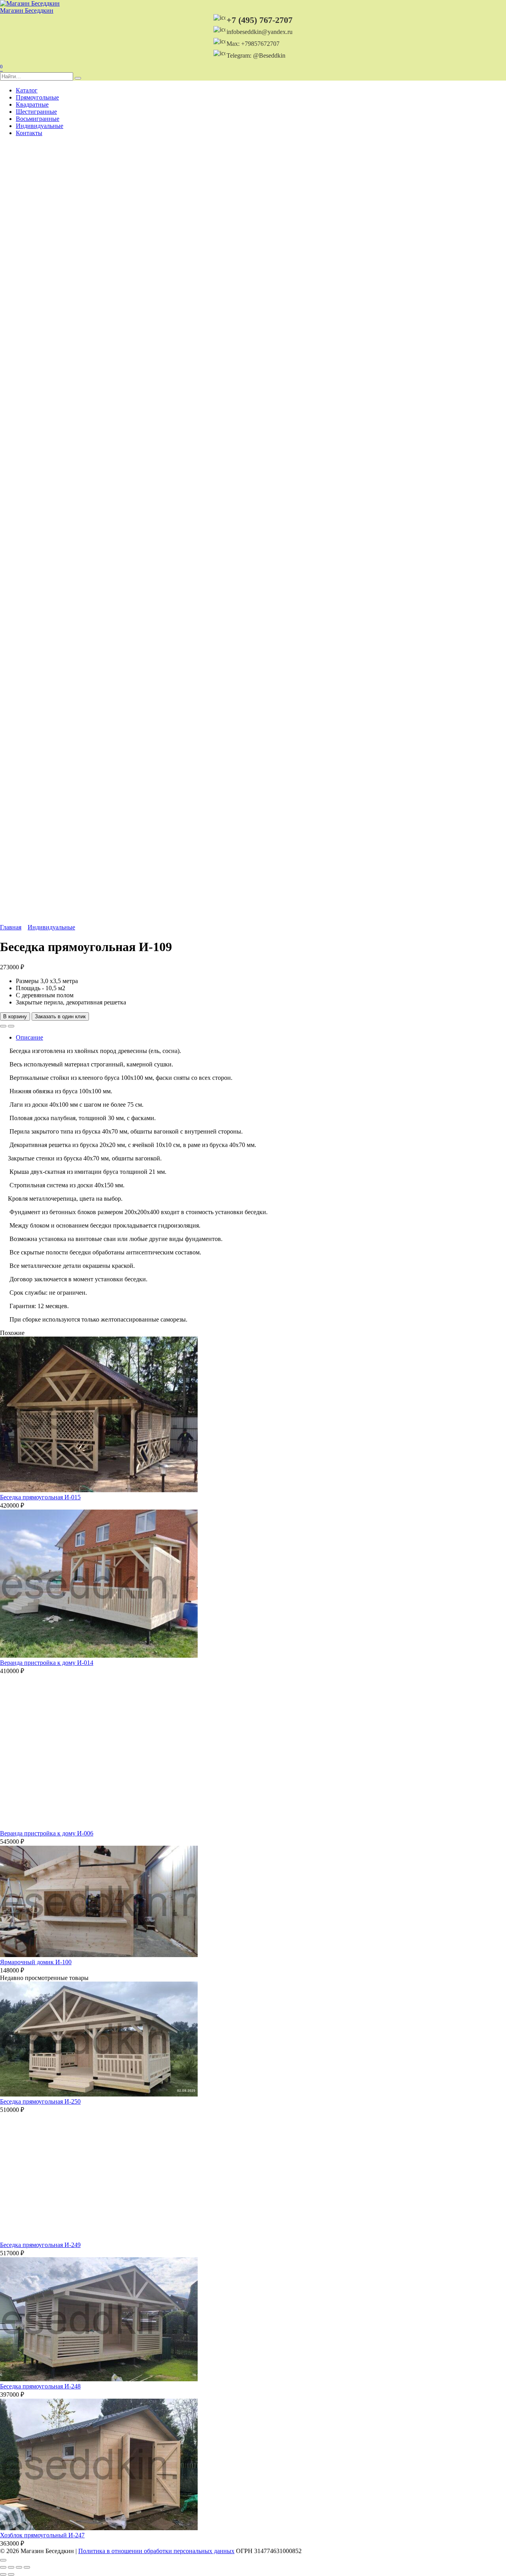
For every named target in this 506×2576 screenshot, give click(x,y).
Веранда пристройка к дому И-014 (47, 1663)
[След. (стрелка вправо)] (11, 2574)
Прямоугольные (37, 97)
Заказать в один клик (60, 1016)
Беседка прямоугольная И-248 (40, 2386)
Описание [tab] (29, 1037)
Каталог (27, 90)
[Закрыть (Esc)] (27, 2567)
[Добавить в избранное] (3, 1026)
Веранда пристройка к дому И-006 (47, 1833)
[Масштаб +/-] (3, 2567)
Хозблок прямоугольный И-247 (42, 2535)
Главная (11, 927)
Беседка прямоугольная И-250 (40, 2101)
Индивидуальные (40, 126)
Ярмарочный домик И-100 (36, 1962)
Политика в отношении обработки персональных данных (156, 2551)
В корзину (15, 1016)
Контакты (29, 133)
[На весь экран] (11, 2567)
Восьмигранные (38, 119)
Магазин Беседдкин (27, 10)
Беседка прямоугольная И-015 (40, 1497)
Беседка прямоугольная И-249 (40, 2245)
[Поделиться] (19, 2567)
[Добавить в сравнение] (11, 1026)
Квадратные (32, 104)
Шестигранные (36, 112)
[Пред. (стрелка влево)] (3, 2574)
